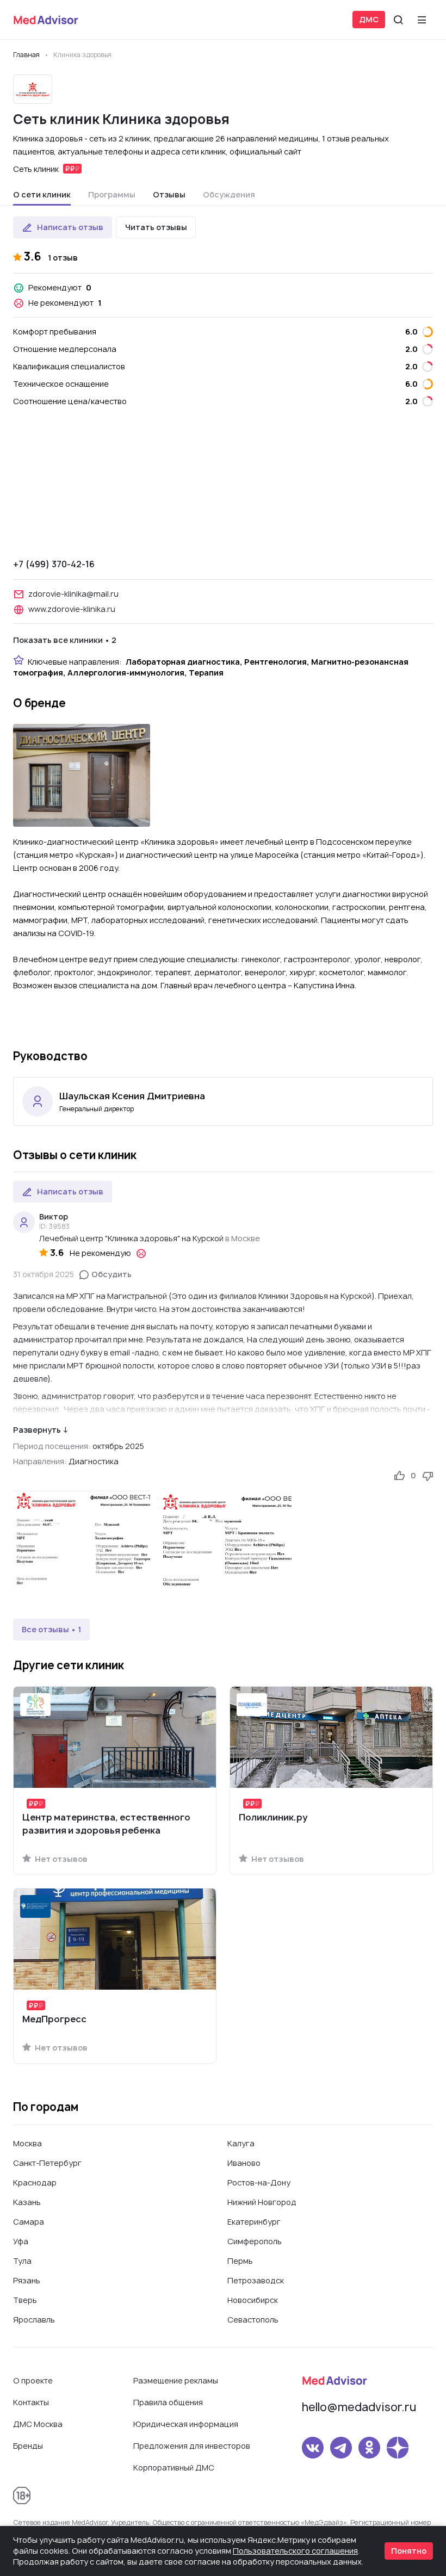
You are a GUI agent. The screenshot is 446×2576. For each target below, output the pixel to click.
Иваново (244, 2163)
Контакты (31, 2402)
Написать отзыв (70, 227)
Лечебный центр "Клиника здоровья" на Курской (131, 1238)
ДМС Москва (38, 2424)
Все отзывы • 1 (51, 1629)
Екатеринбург (254, 2222)
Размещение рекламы (176, 2380)
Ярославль (34, 2320)
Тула (22, 2261)
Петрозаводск (256, 2280)
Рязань (27, 2280)
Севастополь (253, 2320)
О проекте (33, 2380)
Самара (29, 2222)
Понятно (409, 2551)
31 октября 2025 (44, 1274)
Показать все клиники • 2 (65, 640)
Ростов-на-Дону (259, 2182)
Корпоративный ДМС (174, 2467)
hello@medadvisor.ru (359, 2407)
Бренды (28, 2446)
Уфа (21, 2241)
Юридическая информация (186, 2424)
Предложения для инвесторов (192, 2446)
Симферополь (255, 2241)
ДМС (369, 19)
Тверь (25, 2300)
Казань (27, 2202)
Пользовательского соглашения (295, 2551)
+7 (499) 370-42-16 (54, 564)
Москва (27, 2143)
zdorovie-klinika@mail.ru (73, 594)
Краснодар (35, 2182)
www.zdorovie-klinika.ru (72, 609)
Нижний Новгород (262, 2202)
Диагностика (94, 1461)
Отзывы (169, 194)
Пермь (240, 2261)
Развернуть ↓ (41, 1430)
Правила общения (168, 2402)
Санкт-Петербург (47, 2163)
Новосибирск (253, 2300)
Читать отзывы (156, 227)
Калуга (241, 2143)
